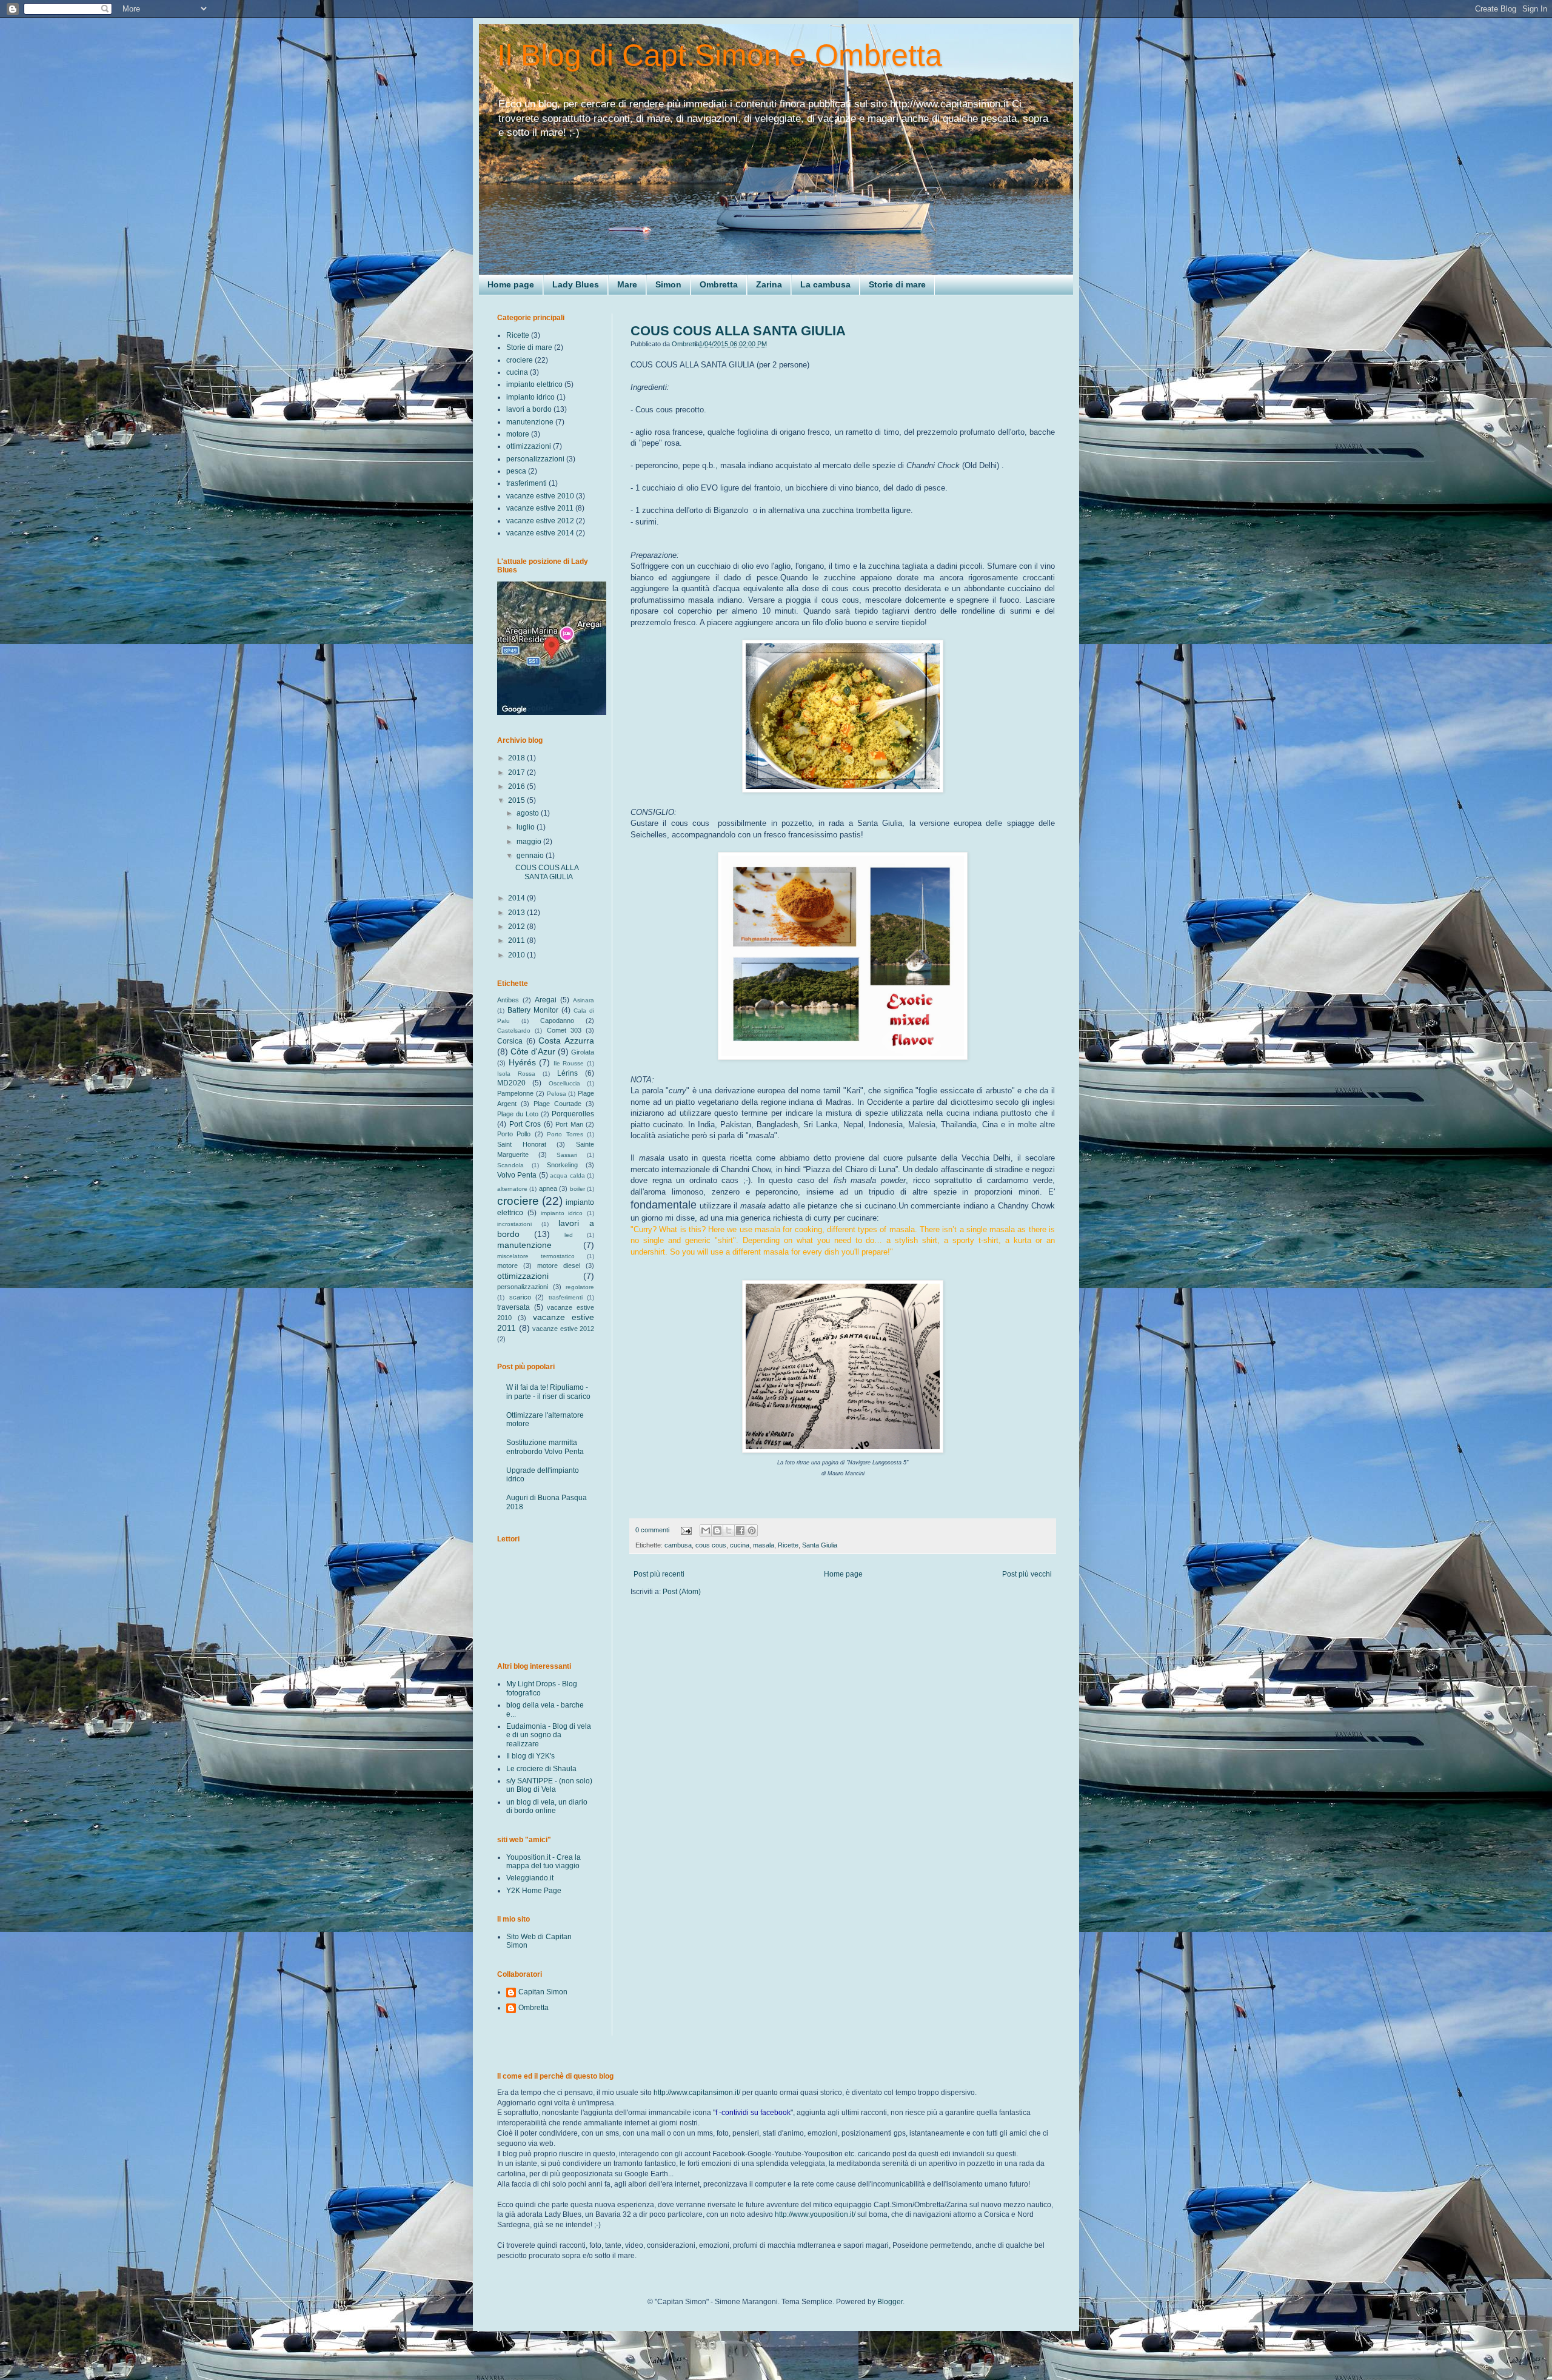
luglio (527, 827)
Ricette (788, 1545)
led (569, 1235)
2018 (517, 758)
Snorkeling (562, 1165)
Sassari (567, 1155)
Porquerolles (573, 1114)
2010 (517, 955)
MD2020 (511, 1083)
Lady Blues (576, 284)
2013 (517, 913)
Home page (511, 284)
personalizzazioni (535, 459)
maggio (530, 842)
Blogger (890, 2302)
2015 (517, 800)
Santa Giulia (820, 1545)
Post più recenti (659, 1574)
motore (518, 434)
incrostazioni (514, 1224)
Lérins (567, 1073)
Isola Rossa (516, 1074)
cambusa (678, 1545)
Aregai (546, 1000)
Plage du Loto (518, 1114)
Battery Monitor (533, 1010)
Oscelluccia (564, 1083)
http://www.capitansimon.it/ (697, 2093)
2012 (517, 927)
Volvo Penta (517, 1175)
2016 (517, 786)
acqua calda (567, 1175)
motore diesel (559, 1265)
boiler (577, 1189)
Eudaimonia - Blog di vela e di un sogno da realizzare (549, 1735)
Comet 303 (564, 1030)
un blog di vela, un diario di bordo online (547, 1806)
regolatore (580, 1287)
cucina (740, 1545)
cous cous (711, 1545)
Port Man (569, 1124)
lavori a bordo (529, 409)
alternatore (512, 1189)
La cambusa (825, 284)
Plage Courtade (557, 1104)
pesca (516, 471)
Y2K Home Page (534, 1891)
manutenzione (530, 422)
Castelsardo (514, 1031)
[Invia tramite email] (706, 1530)
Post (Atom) (682, 1592)
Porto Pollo (514, 1134)
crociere (520, 360)
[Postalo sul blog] (717, 1530)
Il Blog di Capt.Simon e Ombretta (720, 55)
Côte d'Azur (533, 1051)
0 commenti (652, 1530)
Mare (627, 284)
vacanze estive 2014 (540, 533)
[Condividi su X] (729, 1530)
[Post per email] (686, 1530)
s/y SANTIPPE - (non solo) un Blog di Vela (549, 1785)
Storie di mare (897, 284)
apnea (548, 1188)
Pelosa (557, 1094)
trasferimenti (527, 483)
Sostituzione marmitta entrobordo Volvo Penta (545, 1447)
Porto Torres (565, 1134)
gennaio (531, 856)
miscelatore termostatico (536, 1256)
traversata (513, 1307)
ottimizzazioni (529, 446)
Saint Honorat (522, 1144)
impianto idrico (530, 397)
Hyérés (522, 1062)
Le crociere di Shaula (541, 1769)
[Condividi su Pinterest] (752, 1530)
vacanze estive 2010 (540, 496)
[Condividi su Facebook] (740, 1530)
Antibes (508, 1000)
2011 (517, 940)
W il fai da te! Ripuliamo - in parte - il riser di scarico (548, 1392)
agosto (529, 813)
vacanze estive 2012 (540, 521)
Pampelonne (515, 1093)
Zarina (769, 284)
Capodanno (557, 1021)
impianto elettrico (534, 384)
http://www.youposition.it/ (815, 2214)
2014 (517, 898)
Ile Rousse (569, 1063)
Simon (668, 284)
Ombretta (719, 284)
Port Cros (525, 1124)
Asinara (584, 1000)
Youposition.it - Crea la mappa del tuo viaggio (544, 1862)
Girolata (583, 1052)
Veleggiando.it (530, 1878)
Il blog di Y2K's (530, 1756)
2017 (517, 773)
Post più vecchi (1027, 1574)
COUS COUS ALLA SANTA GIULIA (738, 331)
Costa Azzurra (566, 1041)
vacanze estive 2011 (540, 508)
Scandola (510, 1165)
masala (764, 1545)
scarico (520, 1297)
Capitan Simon (543, 1992)
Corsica (510, 1041)
